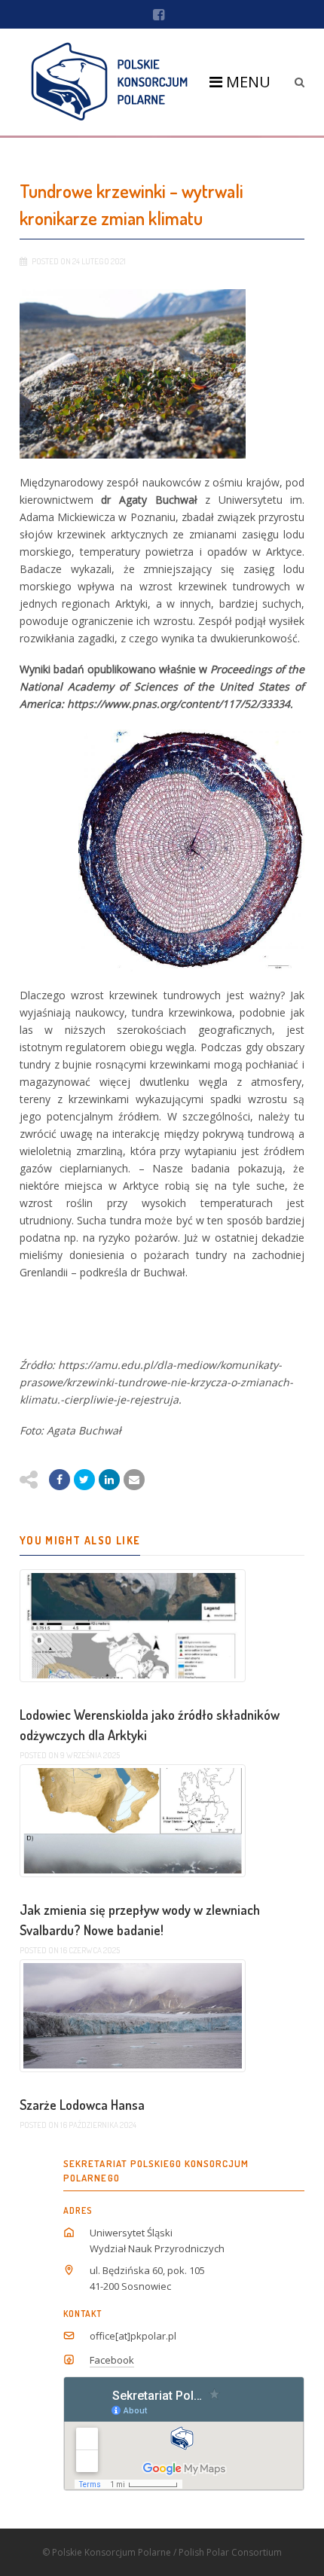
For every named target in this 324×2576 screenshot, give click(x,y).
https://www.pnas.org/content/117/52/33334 (179, 704)
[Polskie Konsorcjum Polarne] (110, 82)
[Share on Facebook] (60, 1480)
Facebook (112, 2360)
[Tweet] (84, 1480)
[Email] (109, 1480)
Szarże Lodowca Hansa (82, 2105)
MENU (246, 82)
